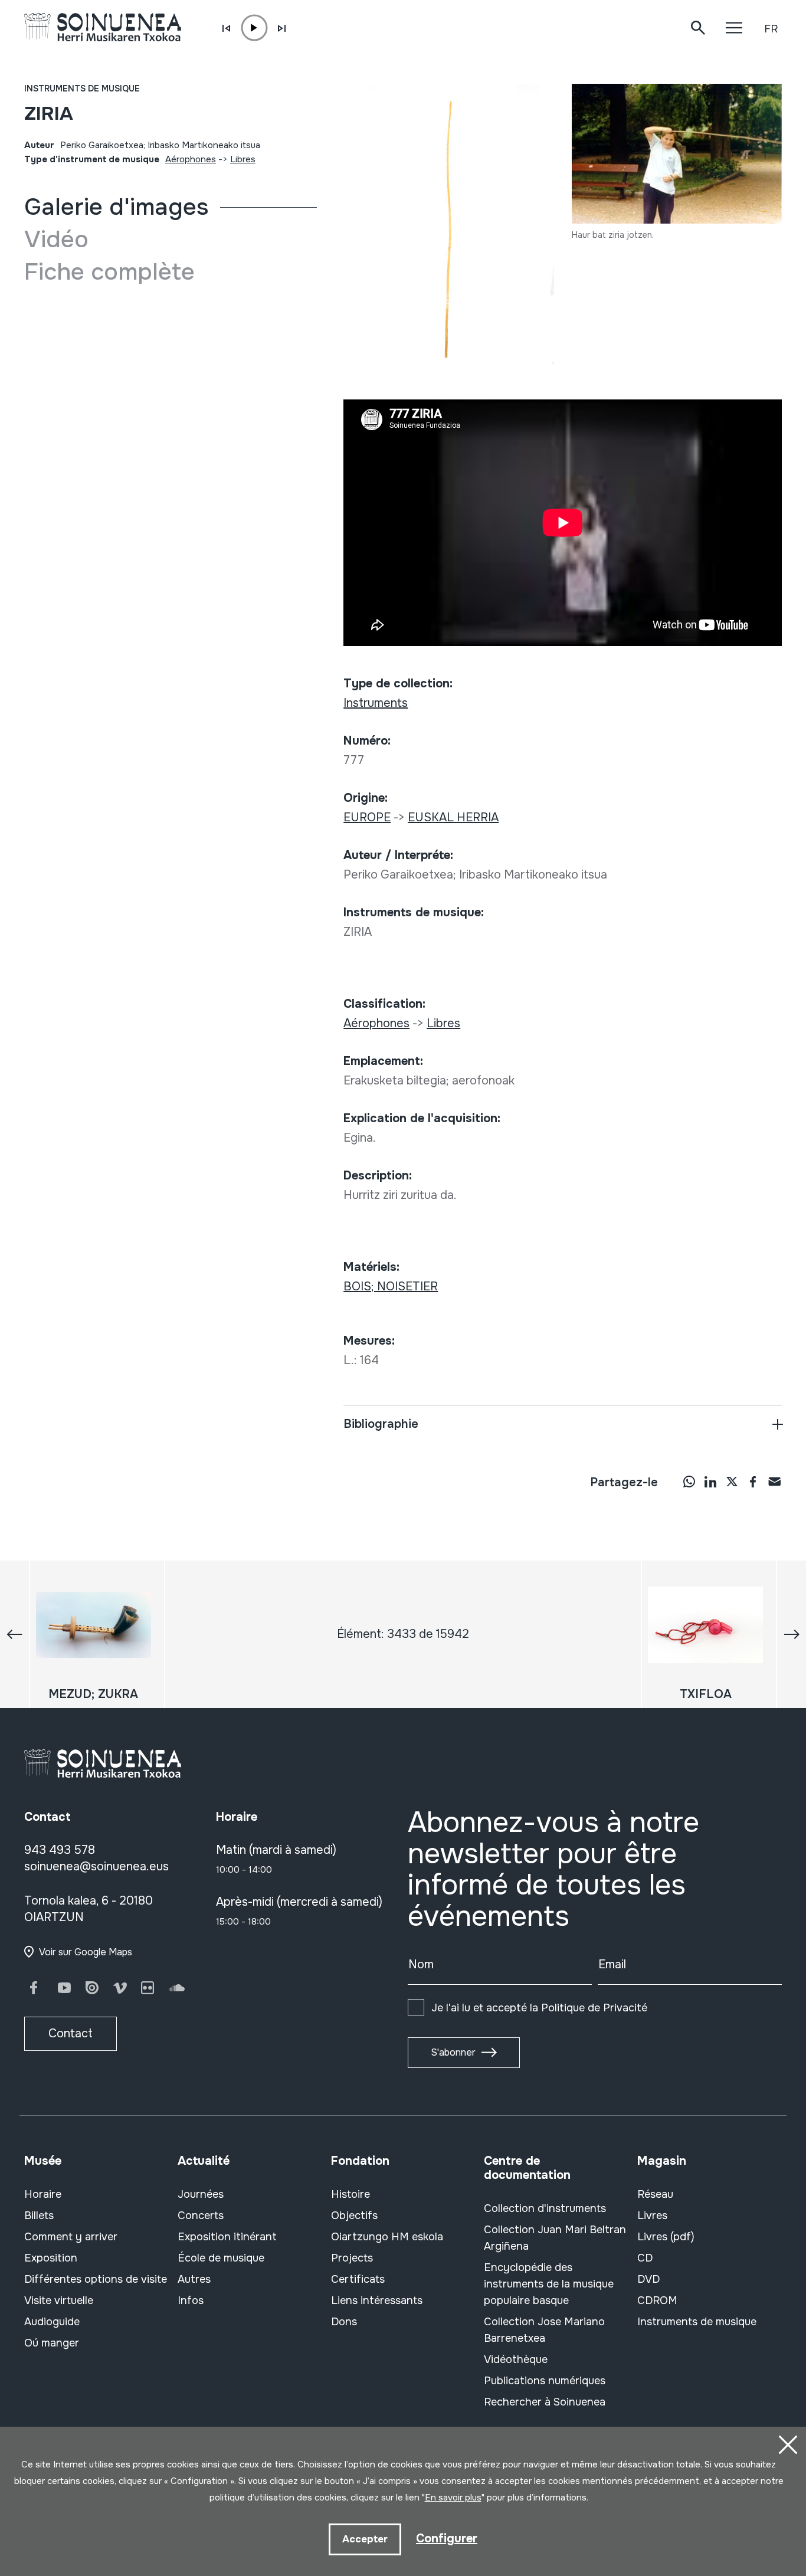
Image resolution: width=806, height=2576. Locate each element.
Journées (201, 2194)
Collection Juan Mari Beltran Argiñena (555, 2238)
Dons (344, 2322)
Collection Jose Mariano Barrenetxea (544, 2330)
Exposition (51, 2258)
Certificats (358, 2279)
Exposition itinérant (227, 2237)
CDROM (657, 2300)
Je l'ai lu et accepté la (539, 2008)
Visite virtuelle (59, 2300)
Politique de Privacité (594, 2008)
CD (645, 2258)
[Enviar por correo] (774, 1482)
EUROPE (367, 817)
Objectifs (354, 2216)
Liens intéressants (377, 2300)
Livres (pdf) (666, 2237)
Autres (194, 2279)
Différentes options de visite (96, 2279)
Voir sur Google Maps (86, 1952)
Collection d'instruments (545, 2208)
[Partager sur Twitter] (732, 1482)
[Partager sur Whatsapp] (689, 1482)
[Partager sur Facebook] (753, 1482)
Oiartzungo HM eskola (387, 2237)
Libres (243, 159)
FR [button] (771, 29)
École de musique (221, 2258)
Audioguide (52, 2322)
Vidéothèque (516, 2359)
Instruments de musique (82, 89)
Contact (71, 2033)
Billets (39, 2216)
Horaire (43, 2194)
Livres (652, 2216)
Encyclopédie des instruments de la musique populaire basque (549, 2284)
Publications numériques (545, 2381)
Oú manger (52, 2343)
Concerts (201, 2216)
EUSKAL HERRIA (453, 817)
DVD (648, 2279)
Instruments (376, 703)
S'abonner (453, 2052)
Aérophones (191, 159)
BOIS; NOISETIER (391, 1287)
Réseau (655, 2194)
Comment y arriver (71, 2237)
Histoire (350, 2194)
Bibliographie (381, 1424)
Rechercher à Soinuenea (545, 2402)
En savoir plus (453, 2498)
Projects (352, 2258)
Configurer (447, 2539)
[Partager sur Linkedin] (710, 1482)
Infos (191, 2300)
